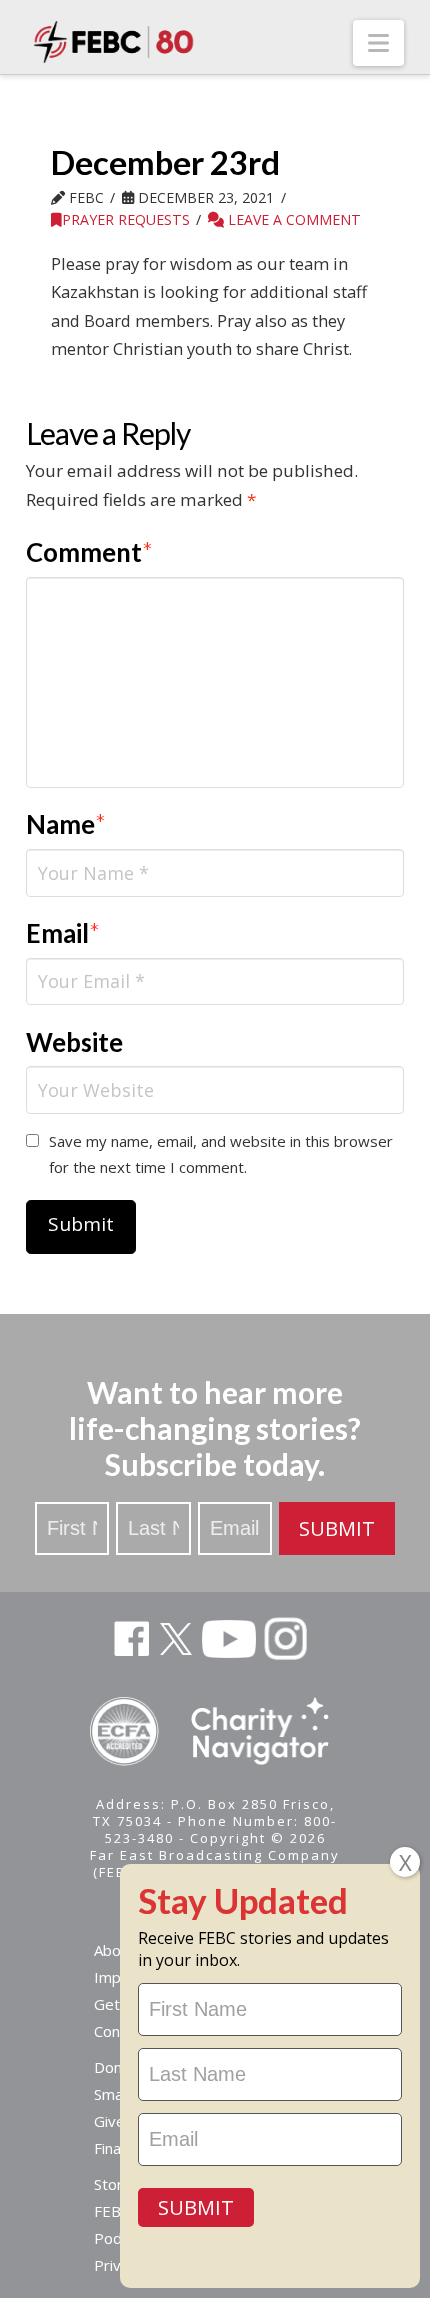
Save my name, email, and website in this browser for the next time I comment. (221, 1154)
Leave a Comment (292, 219)
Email (63, 933)
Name (66, 824)
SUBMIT (337, 1528)
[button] (378, 43)
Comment (90, 552)
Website (74, 1042)
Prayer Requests (126, 219)
